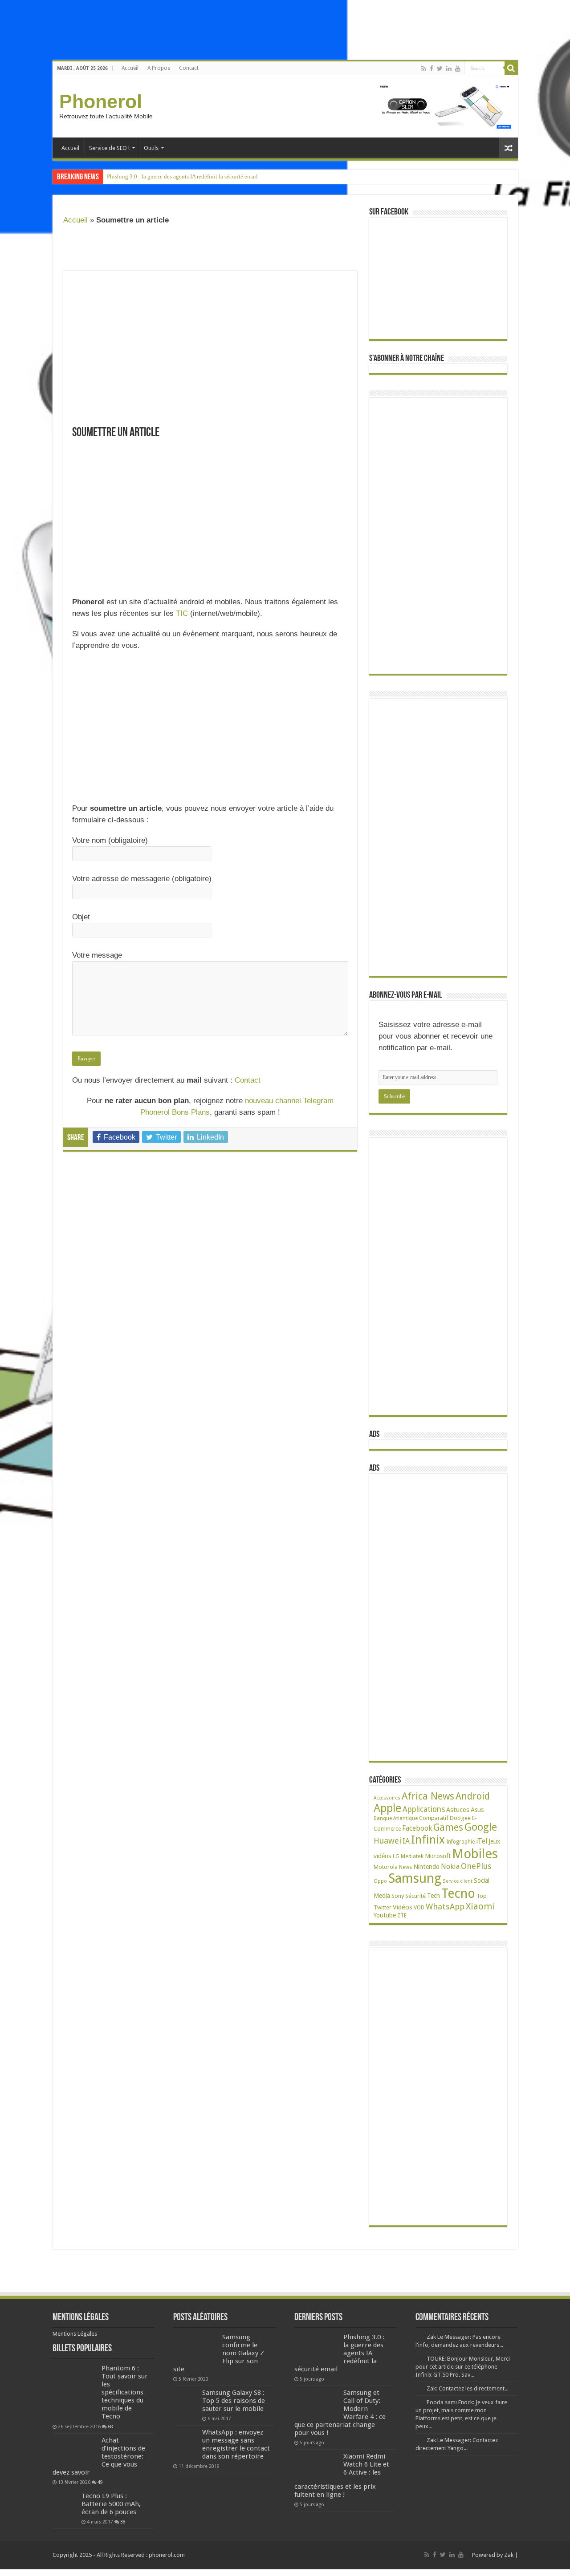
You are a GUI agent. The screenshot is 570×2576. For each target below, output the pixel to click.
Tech (434, 1896)
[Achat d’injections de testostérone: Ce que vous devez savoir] (75, 2451)
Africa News (428, 1796)
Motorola (386, 1867)
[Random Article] (509, 148)
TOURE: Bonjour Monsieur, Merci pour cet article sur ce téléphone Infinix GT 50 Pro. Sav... (463, 2367)
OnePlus (476, 1866)
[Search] (511, 68)
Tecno (458, 1893)
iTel (482, 1841)
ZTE (402, 1916)
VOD (419, 1908)
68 (110, 2426)
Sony (398, 1896)
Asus (477, 1810)
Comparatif (434, 1818)
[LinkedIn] (449, 69)
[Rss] (424, 69)
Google (481, 1827)
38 (123, 2522)
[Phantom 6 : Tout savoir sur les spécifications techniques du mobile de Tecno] (75, 2392)
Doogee (460, 1818)
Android (473, 1796)
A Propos (159, 68)
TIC (182, 613)
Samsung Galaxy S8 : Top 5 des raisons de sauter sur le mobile (234, 2401)
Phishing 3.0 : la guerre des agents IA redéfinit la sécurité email (182, 176)
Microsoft (438, 1856)
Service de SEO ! (109, 148)
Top (482, 1896)
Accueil (130, 68)
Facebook (417, 1828)
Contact (189, 68)
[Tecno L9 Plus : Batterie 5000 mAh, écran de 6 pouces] (65, 2504)
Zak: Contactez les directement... (468, 2388)
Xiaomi (480, 1906)
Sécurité (415, 1896)
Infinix (428, 1840)
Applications (424, 1809)
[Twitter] (440, 69)
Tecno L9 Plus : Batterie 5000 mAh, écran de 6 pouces (111, 2504)
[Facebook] (432, 69)
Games (448, 1827)
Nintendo (426, 1866)
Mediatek (412, 1856)
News (405, 1867)
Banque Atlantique (396, 1818)
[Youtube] (458, 69)
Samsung (415, 1878)
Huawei (387, 1841)
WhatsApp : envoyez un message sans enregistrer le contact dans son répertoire (236, 2444)
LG (396, 1856)
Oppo (380, 1881)
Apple (387, 1808)
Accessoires (387, 1798)
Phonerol (101, 101)
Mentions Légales (75, 2334)
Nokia (450, 1866)
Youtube (385, 1915)
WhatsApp (445, 1907)
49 (100, 2482)
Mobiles (475, 1854)
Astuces (458, 1810)
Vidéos (403, 1907)
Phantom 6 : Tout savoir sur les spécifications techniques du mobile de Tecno (125, 2392)
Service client (458, 1881)
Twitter (383, 1908)
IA (406, 1841)
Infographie (460, 1842)
